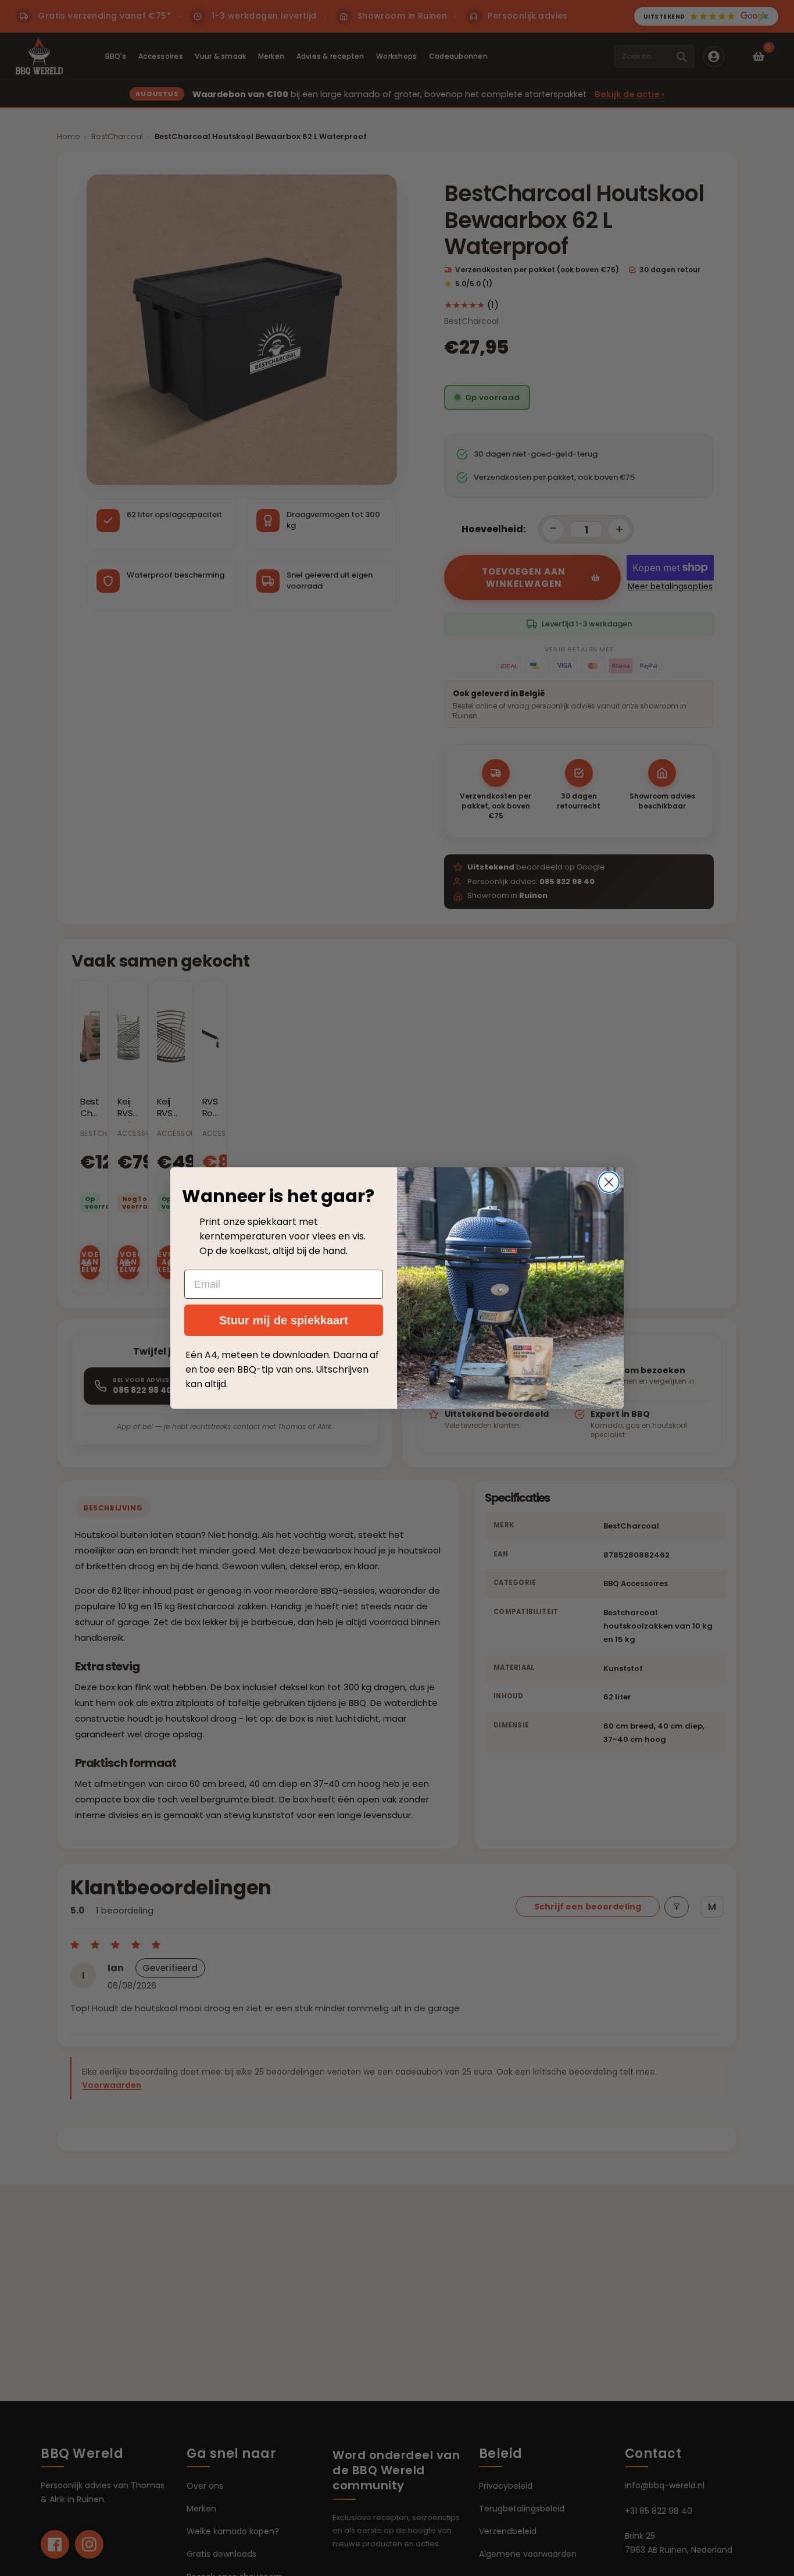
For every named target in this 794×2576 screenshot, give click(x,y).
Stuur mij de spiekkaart (284, 1320)
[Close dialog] (609, 1182)
